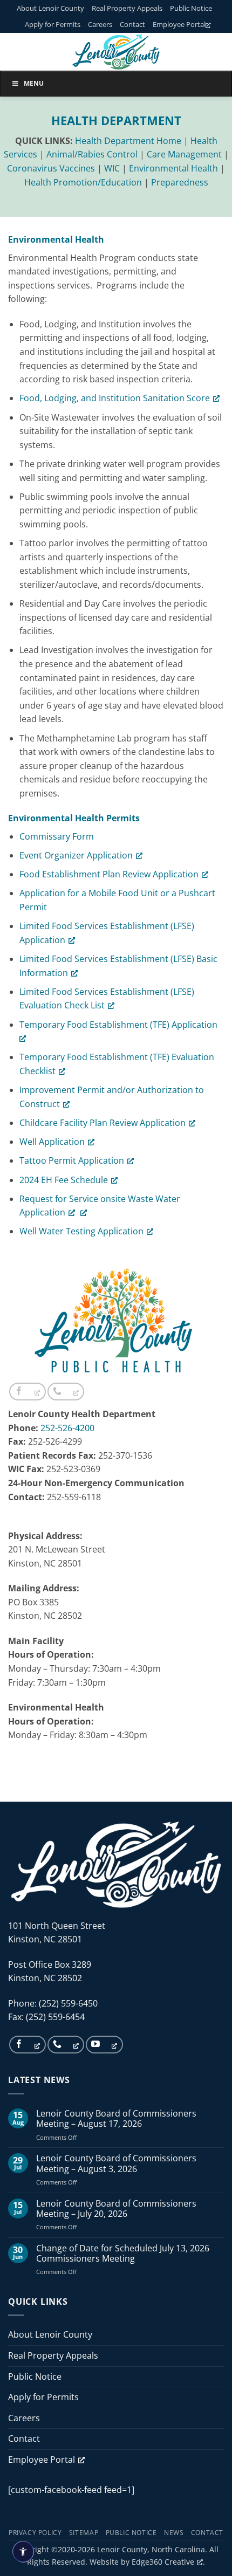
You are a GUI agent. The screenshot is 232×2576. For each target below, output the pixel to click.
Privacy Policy (35, 2533)
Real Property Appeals (127, 8)
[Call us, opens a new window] (66, 1392)
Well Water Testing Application (81, 1231)
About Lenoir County (50, 8)
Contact (132, 24)
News (174, 2533)
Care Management (184, 154)
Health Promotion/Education (83, 182)
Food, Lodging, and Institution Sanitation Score (115, 398)
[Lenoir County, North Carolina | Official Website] (116, 52)
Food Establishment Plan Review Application (109, 874)
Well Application (52, 1142)
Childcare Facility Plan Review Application (103, 1123)
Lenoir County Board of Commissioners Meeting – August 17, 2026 (116, 2119)
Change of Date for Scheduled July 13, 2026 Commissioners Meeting (123, 2254)
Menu (34, 83)
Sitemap (84, 2533)
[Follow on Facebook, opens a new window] (28, 1392)
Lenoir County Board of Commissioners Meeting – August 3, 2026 (116, 2163)
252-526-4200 (67, 1428)
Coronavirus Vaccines (51, 168)
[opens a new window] (81, 1212)
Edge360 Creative (163, 2562)
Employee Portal (179, 24)
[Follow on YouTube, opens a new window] (104, 2045)
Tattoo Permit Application (72, 1160)
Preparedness (180, 182)
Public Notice (191, 8)
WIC (112, 168)
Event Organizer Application (76, 855)
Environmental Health (173, 168)
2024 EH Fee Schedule (64, 1180)
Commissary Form (57, 836)
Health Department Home (128, 141)
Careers (100, 24)
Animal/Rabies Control (92, 154)
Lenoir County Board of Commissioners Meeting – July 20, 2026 (116, 2209)
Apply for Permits (53, 24)
